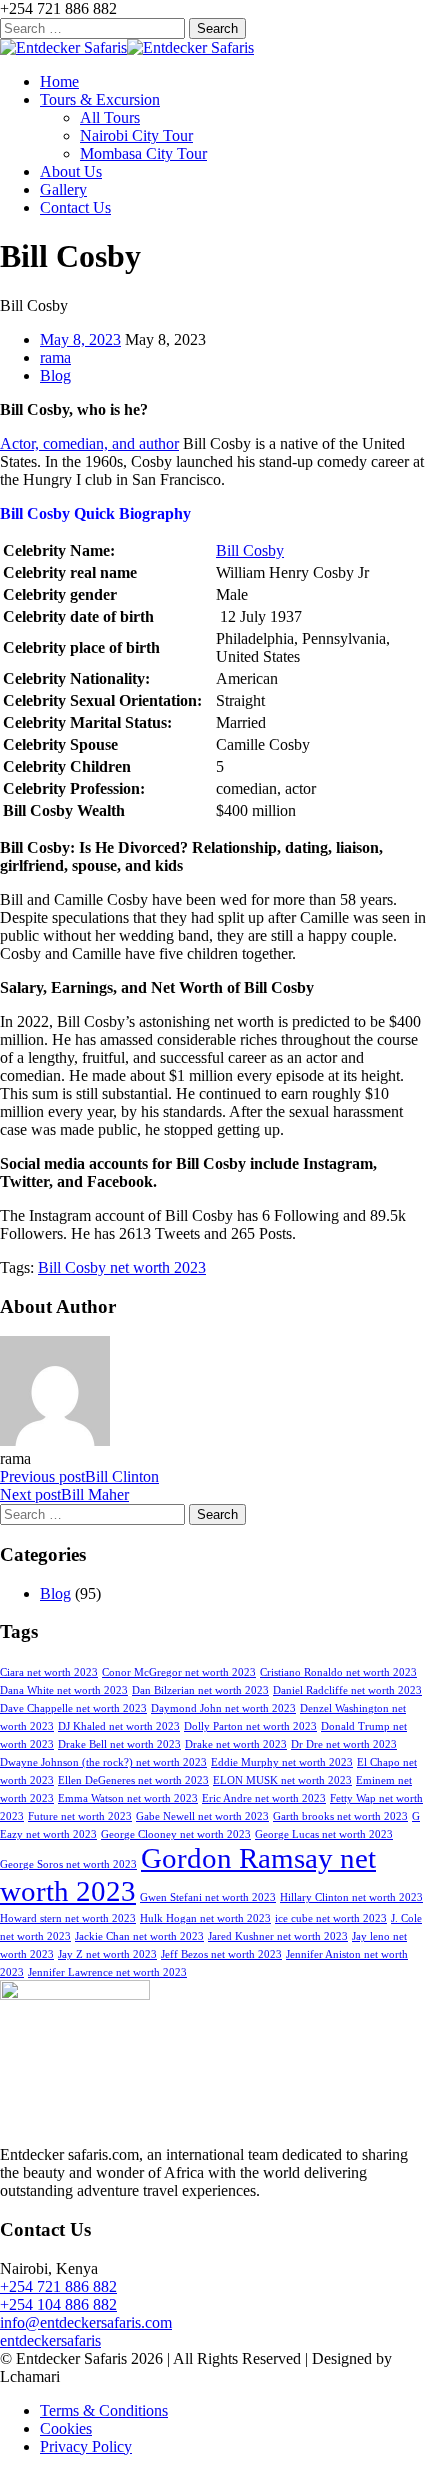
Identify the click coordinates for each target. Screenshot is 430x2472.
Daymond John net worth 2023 (223, 1708)
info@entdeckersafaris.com (86, 2322)
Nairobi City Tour (136, 135)
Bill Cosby (250, 550)
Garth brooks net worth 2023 (340, 1816)
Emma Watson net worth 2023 (128, 1798)
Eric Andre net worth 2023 (264, 1798)
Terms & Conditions (104, 2410)
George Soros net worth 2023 (68, 1864)
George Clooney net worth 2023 (176, 1834)
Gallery (63, 189)
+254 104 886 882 (58, 2304)
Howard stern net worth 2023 (68, 1918)
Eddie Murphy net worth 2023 (282, 1762)
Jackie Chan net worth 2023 (139, 1936)
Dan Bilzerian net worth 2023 (200, 1690)
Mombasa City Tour (143, 153)
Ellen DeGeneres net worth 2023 (133, 1780)
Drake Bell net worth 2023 (119, 1744)
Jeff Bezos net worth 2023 (221, 1954)
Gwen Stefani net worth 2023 (208, 1897)
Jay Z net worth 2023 (107, 1954)
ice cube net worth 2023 (331, 1918)
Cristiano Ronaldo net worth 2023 (338, 1672)
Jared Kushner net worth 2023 (278, 1936)
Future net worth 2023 (80, 1816)
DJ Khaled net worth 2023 (119, 1726)
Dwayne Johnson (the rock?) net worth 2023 (103, 1762)
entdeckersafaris (50, 2340)
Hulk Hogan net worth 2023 (205, 1918)
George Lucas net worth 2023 (324, 1834)
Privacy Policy (86, 2446)
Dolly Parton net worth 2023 (250, 1726)
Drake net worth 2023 (236, 1744)
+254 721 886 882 (58, 2286)
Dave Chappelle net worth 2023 (73, 1708)
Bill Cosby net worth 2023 (122, 1267)
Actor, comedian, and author (89, 443)
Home (59, 81)
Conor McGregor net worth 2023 (179, 1672)
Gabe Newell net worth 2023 (202, 1816)
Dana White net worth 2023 (64, 1690)
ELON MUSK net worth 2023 (282, 1780)
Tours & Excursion (100, 99)
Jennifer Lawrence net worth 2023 (107, 1972)
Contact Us (75, 207)
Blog (55, 375)
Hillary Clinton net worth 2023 (351, 1897)
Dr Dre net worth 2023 (344, 1744)
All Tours (110, 117)
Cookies (66, 2428)
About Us (71, 171)
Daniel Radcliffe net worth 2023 (347, 1690)
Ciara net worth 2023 (49, 1672)
